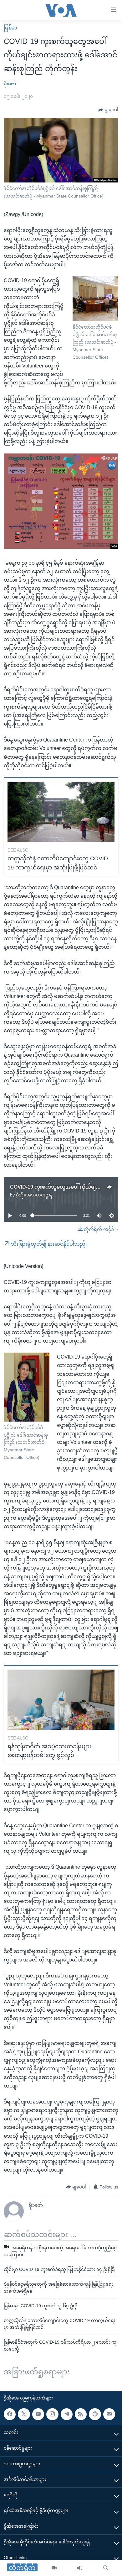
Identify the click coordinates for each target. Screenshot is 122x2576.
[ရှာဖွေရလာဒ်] (106, 2568)
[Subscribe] (109, 2414)
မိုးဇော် (10, 84)
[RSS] (81, 2414)
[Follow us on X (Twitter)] (24, 2414)
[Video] (54, 2568)
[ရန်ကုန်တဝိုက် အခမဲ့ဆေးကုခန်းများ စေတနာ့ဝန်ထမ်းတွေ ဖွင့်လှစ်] (61, 1700)
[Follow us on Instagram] (52, 2414)
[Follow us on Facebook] (10, 2414)
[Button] (108, 110)
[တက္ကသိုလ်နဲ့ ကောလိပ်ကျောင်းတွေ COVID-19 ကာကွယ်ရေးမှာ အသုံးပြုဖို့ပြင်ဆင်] (61, 812)
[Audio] (80, 2568)
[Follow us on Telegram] (67, 2414)
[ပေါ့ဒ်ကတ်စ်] (95, 2414)
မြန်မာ (10, 28)
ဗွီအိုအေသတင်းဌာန (34, 1195)
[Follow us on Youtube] (38, 2414)
